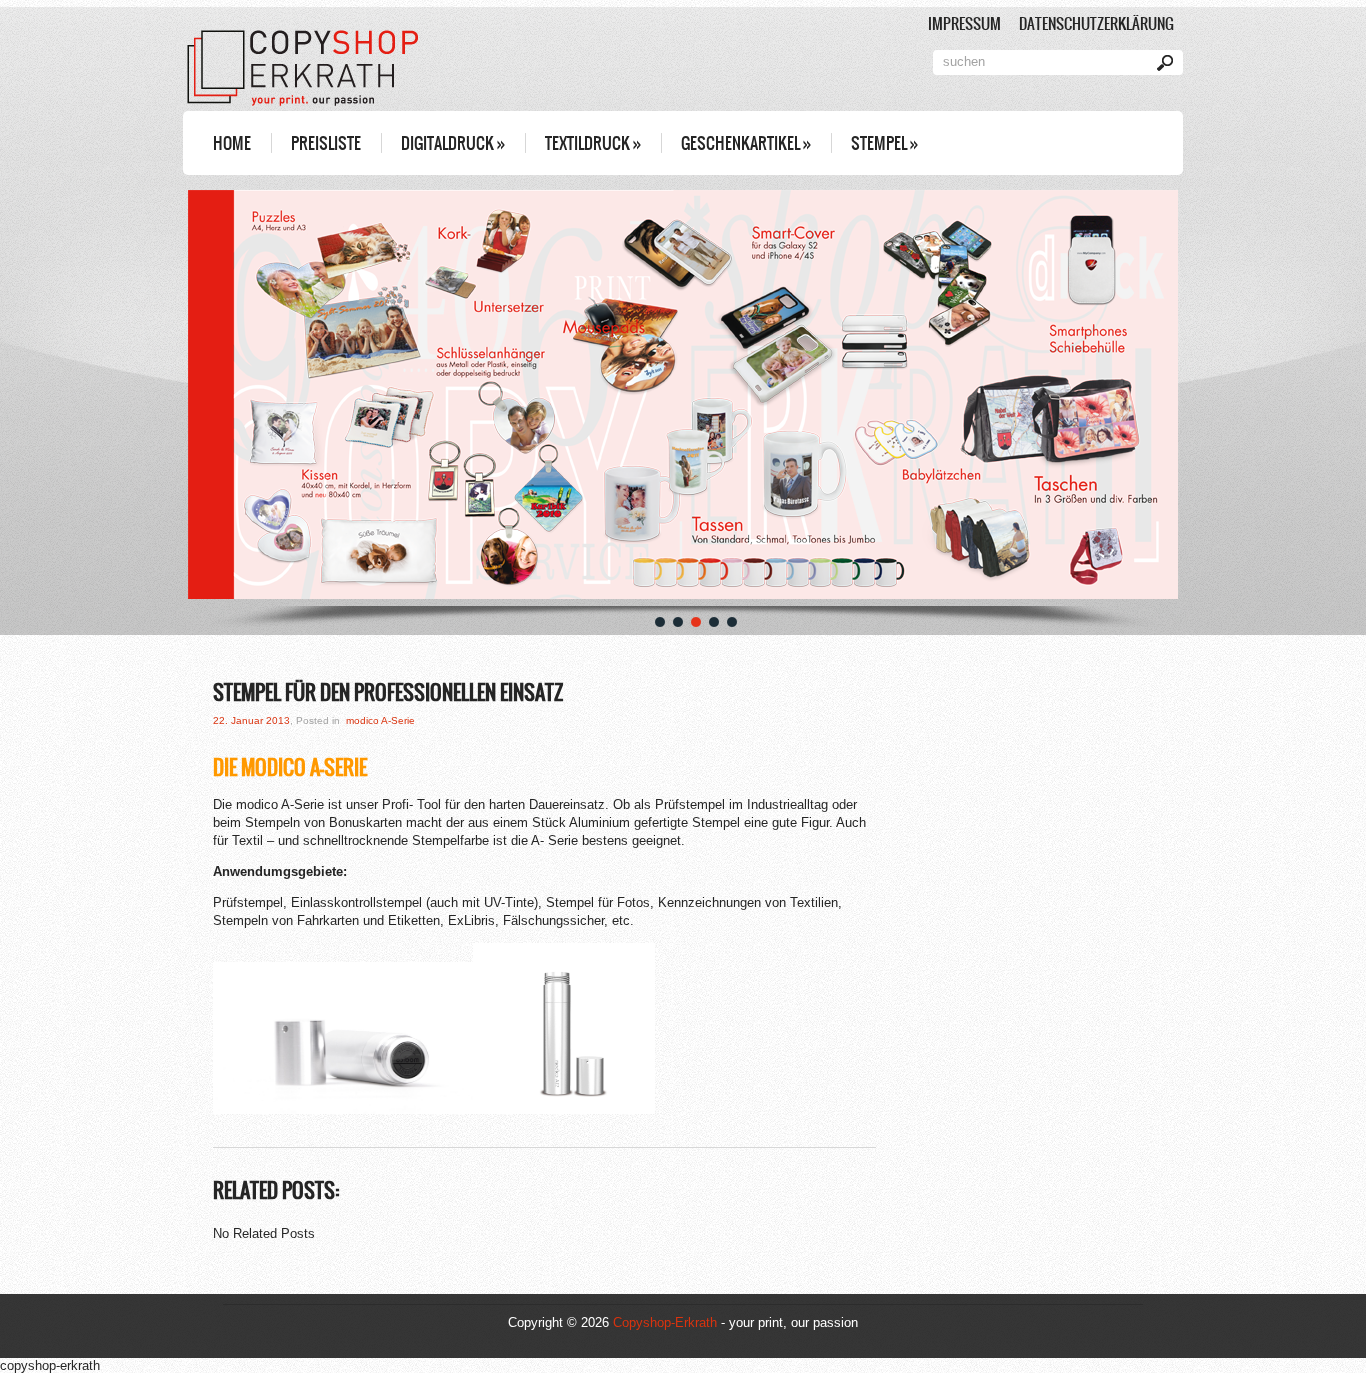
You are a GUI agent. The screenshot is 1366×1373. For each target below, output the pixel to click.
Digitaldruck (453, 143)
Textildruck (593, 143)
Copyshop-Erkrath (665, 1322)
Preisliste (326, 143)
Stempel (884, 143)
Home (232, 143)
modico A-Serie (380, 720)
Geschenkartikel (746, 143)
